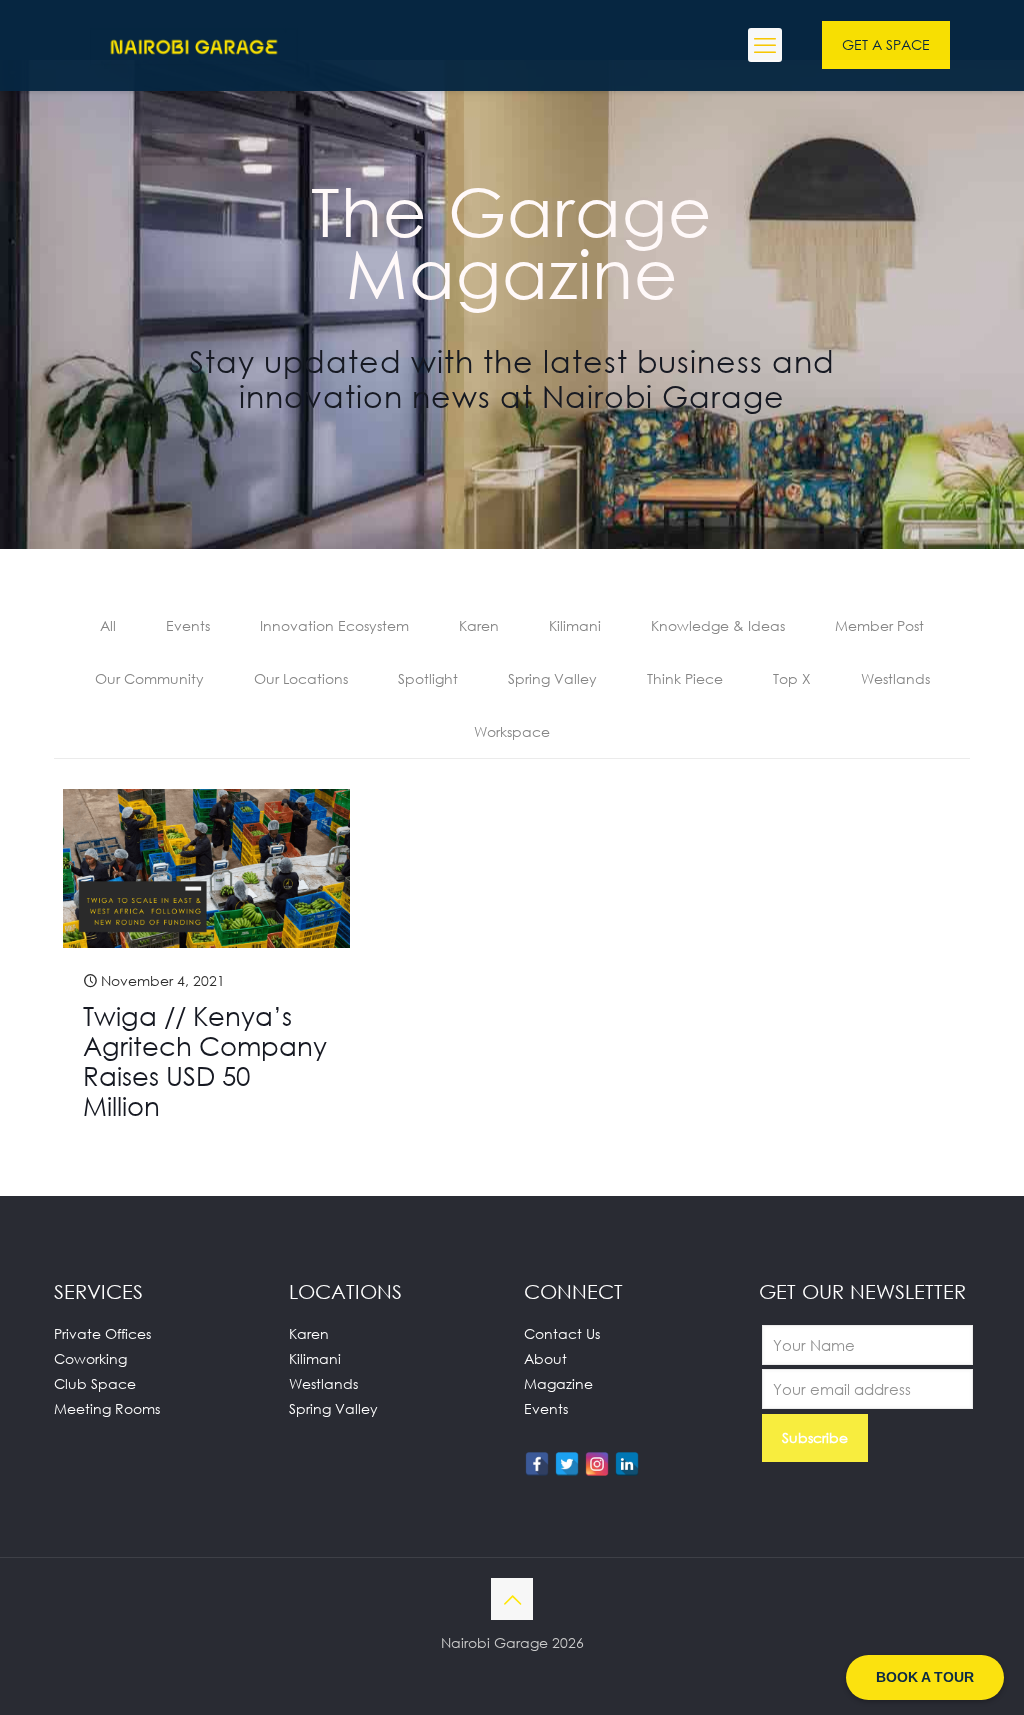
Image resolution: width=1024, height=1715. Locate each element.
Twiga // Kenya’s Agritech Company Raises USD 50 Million (205, 1061)
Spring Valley (552, 678)
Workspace (512, 731)
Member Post (879, 625)
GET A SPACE (886, 44)
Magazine (558, 1383)
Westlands (895, 678)
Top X (792, 678)
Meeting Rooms (107, 1408)
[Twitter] (567, 1464)
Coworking (90, 1358)
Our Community (149, 678)
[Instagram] (597, 1464)
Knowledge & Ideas (718, 625)
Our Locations (301, 678)
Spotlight (428, 678)
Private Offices (102, 1333)
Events (188, 625)
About (545, 1358)
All (108, 625)
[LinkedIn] (627, 1464)
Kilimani (575, 625)
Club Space (95, 1383)
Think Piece (685, 678)
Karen (479, 625)
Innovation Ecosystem (334, 625)
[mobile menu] (765, 45)
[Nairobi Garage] (194, 45)
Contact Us (562, 1333)
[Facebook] (537, 1464)
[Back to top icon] (512, 1599)
